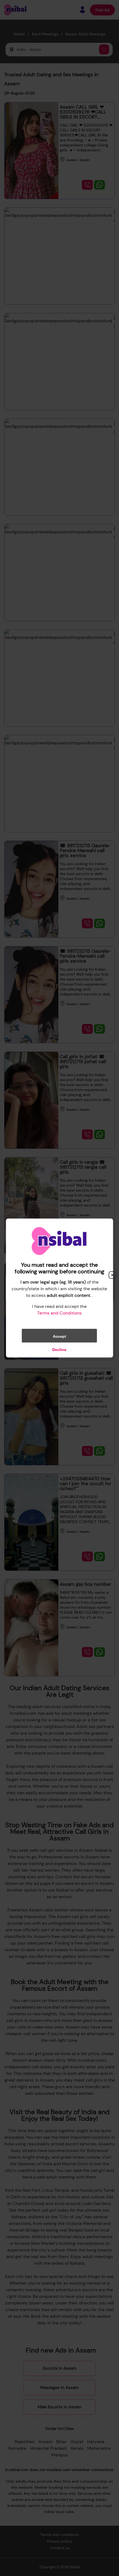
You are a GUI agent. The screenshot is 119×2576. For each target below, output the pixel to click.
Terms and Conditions (59, 1313)
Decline (59, 1350)
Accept (59, 1336)
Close (112, 1275)
